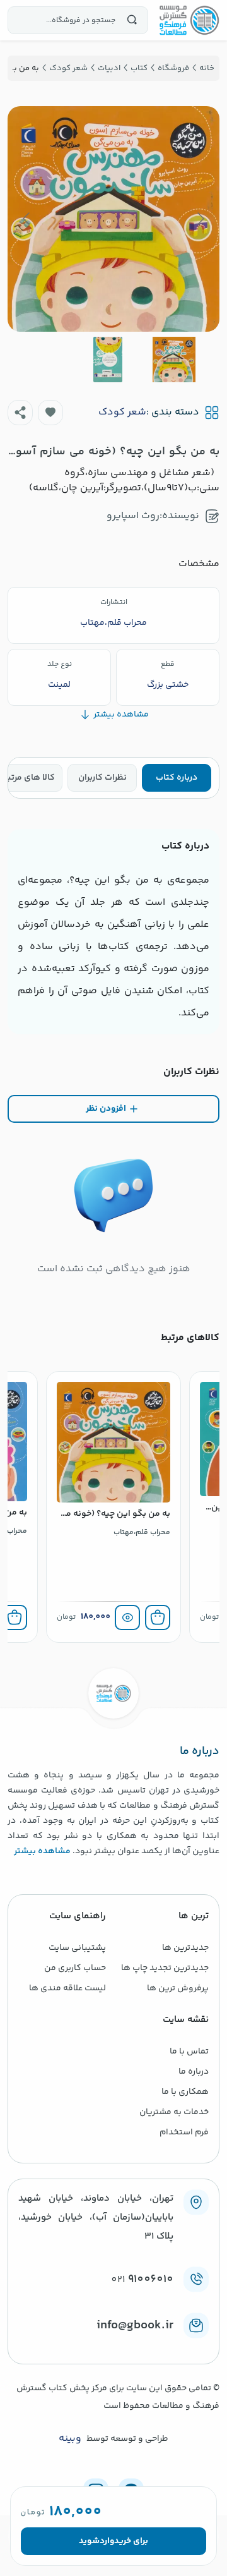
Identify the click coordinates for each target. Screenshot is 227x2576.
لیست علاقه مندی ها (67, 1988)
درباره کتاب (177, 778)
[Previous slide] (200, 219)
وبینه (70, 2439)
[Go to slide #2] (108, 360)
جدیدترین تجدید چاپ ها (165, 1968)
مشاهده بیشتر (42, 1851)
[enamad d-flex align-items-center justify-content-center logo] (113, 2346)
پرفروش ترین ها (178, 1988)
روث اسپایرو (133, 516)
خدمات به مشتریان (174, 2112)
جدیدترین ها (185, 1948)
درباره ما (194, 2072)
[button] (50, 413)
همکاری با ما (185, 2092)
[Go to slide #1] (174, 360)
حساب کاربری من (75, 1968)
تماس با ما (189, 2052)
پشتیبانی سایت (77, 1948)
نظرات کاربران (102, 778)
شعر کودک (122, 413)
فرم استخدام (184, 2132)
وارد (107, 2541)
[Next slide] (27, 219)
